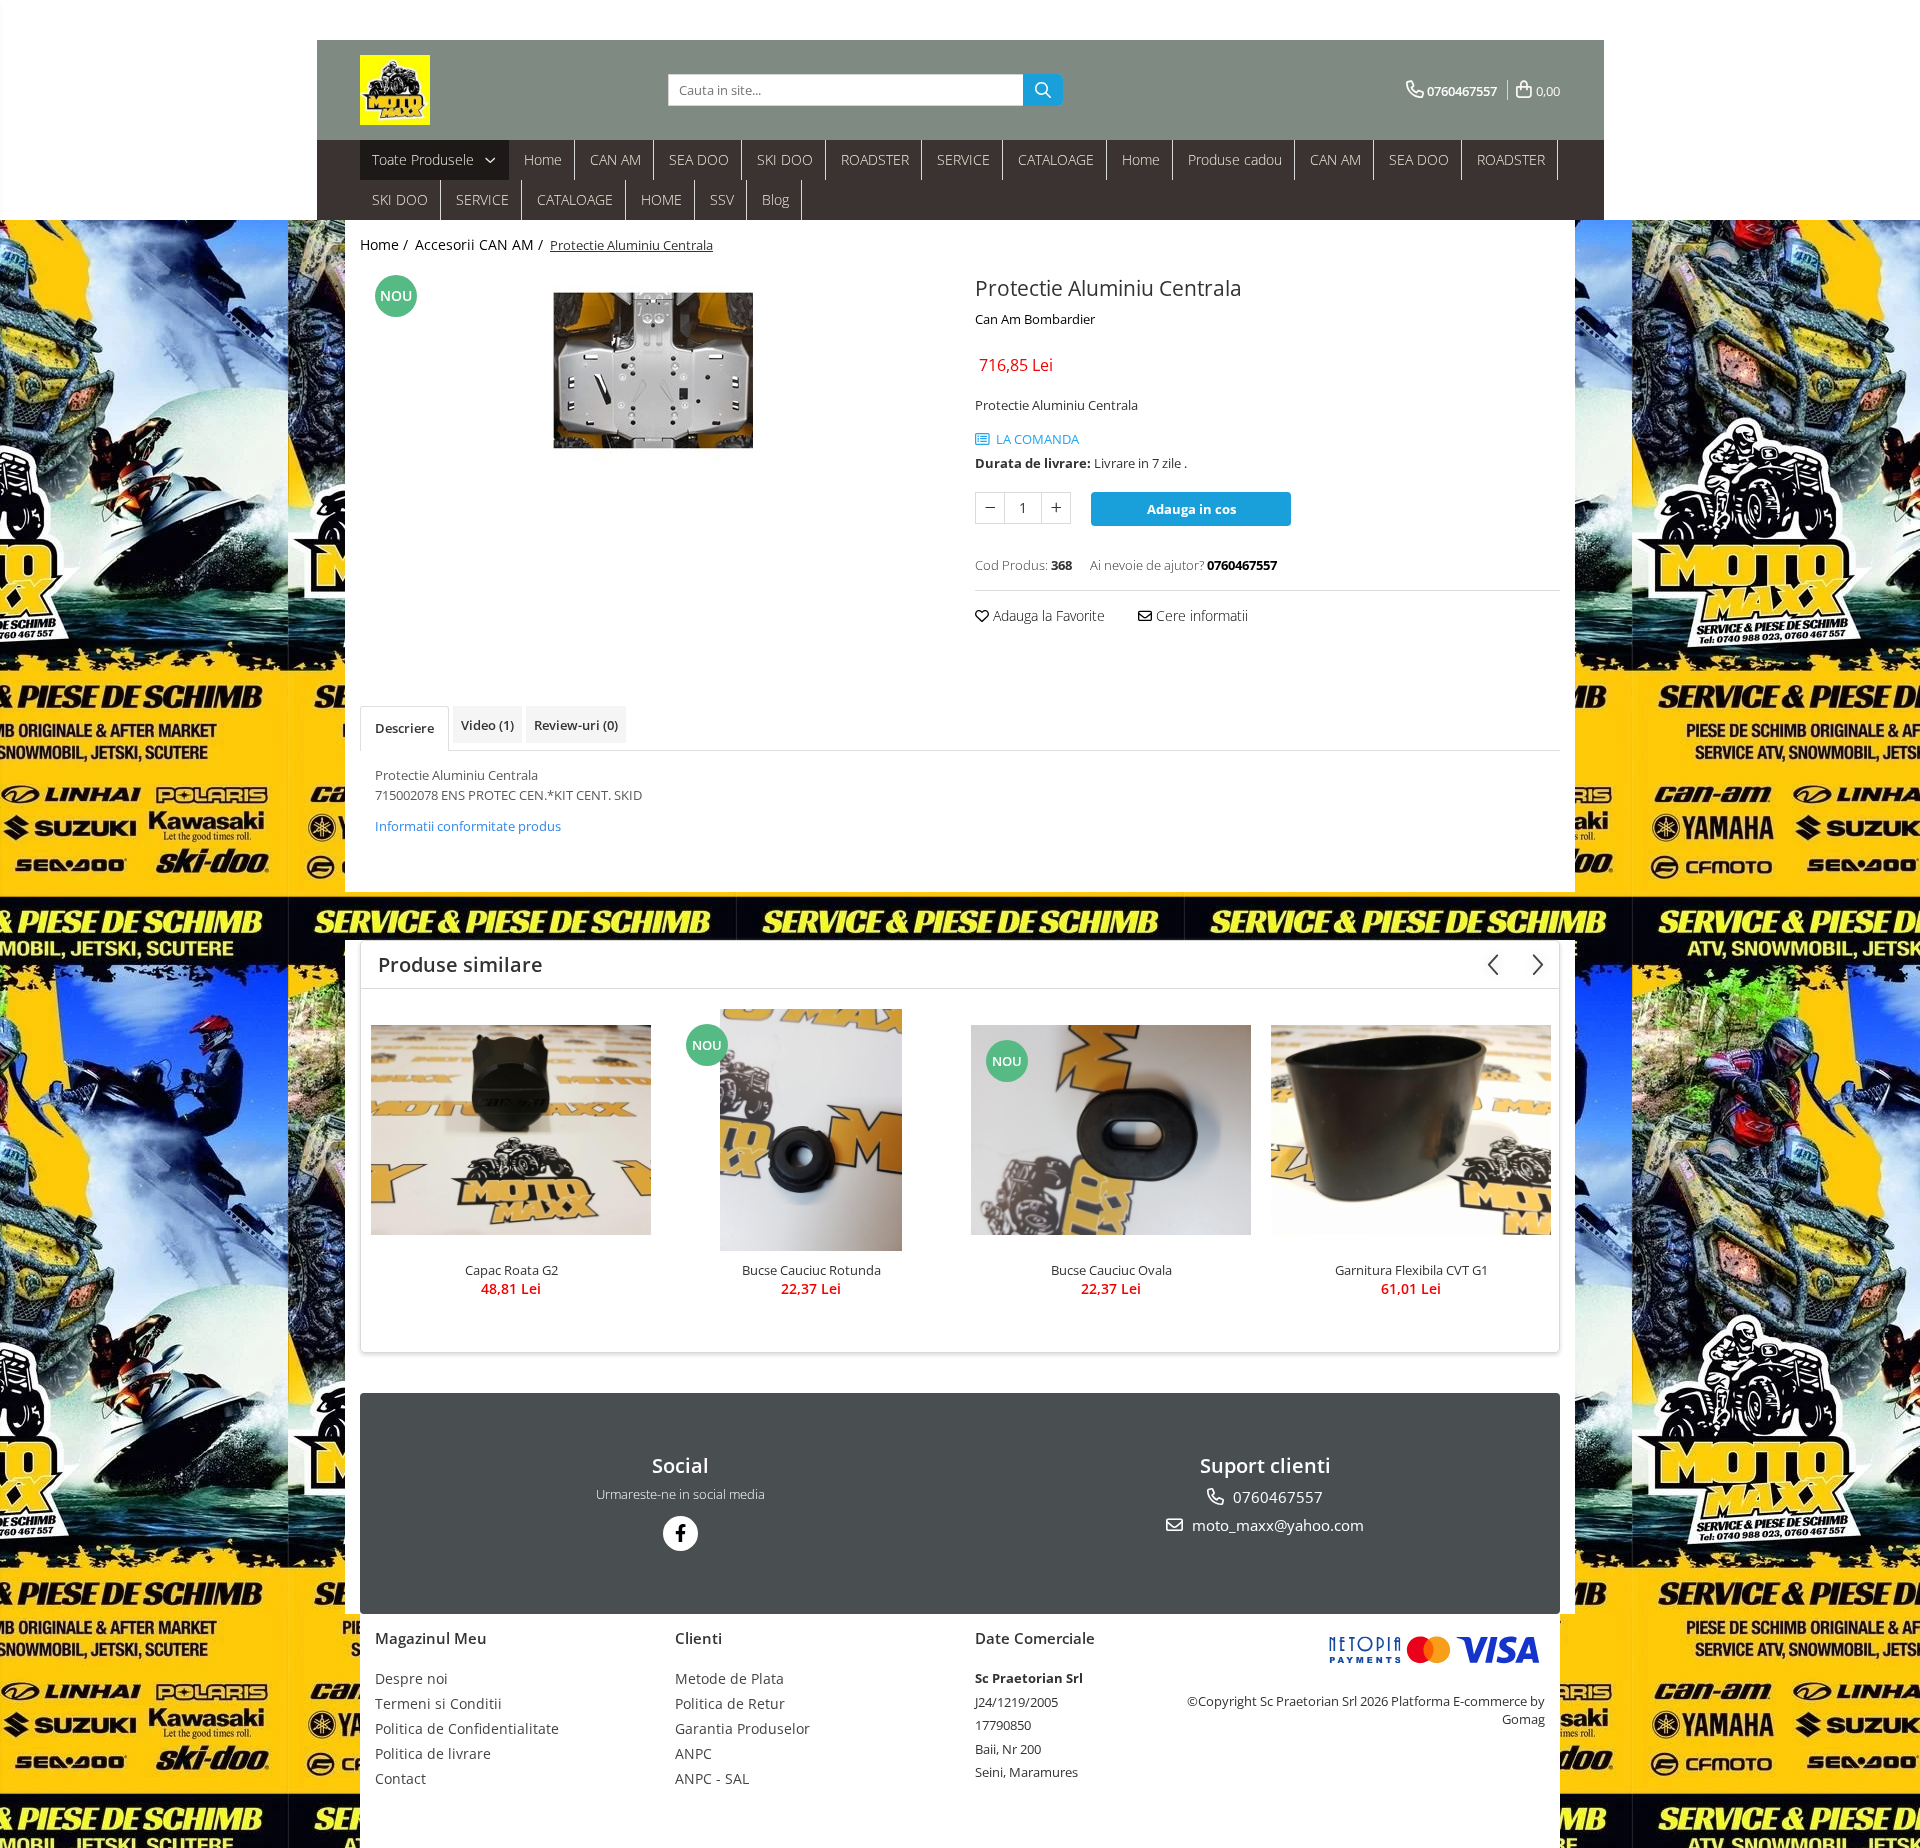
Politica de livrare (433, 1753)
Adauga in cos (1191, 509)
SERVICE (963, 159)
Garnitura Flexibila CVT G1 (1411, 1270)
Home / (386, 244)
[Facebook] (680, 1533)
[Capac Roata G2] (511, 1130)
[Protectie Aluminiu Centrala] (652, 370)
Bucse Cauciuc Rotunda (811, 1270)
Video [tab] (487, 725)
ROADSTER (875, 159)
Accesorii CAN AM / (481, 244)
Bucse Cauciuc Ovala (1111, 1270)
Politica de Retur (730, 1703)
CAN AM (615, 159)
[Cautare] (1043, 90)
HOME (661, 199)
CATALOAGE (1056, 159)
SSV (722, 199)
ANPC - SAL (712, 1778)
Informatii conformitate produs (468, 826)
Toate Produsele (425, 159)
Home (543, 159)
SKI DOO (785, 159)
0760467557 (1276, 1497)
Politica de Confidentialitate (467, 1728)
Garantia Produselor (742, 1728)
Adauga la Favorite (1047, 615)
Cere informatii (1200, 615)
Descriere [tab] (404, 728)
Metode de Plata (729, 1678)
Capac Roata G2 (511, 1270)
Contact (400, 1778)
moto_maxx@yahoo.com (1276, 1525)
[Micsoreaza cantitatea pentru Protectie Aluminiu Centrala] (990, 508)
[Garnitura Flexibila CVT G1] (1411, 1130)
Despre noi (411, 1678)
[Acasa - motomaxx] (460, 90)
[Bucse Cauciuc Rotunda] (811, 1130)
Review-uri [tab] (576, 725)
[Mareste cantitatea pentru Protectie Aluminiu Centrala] (1056, 508)
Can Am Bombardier (1035, 319)
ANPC (693, 1753)
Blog (775, 199)
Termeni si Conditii (438, 1703)
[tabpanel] (652, 370)
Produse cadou (1235, 159)
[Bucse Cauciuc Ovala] (1111, 1130)
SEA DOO (699, 159)
